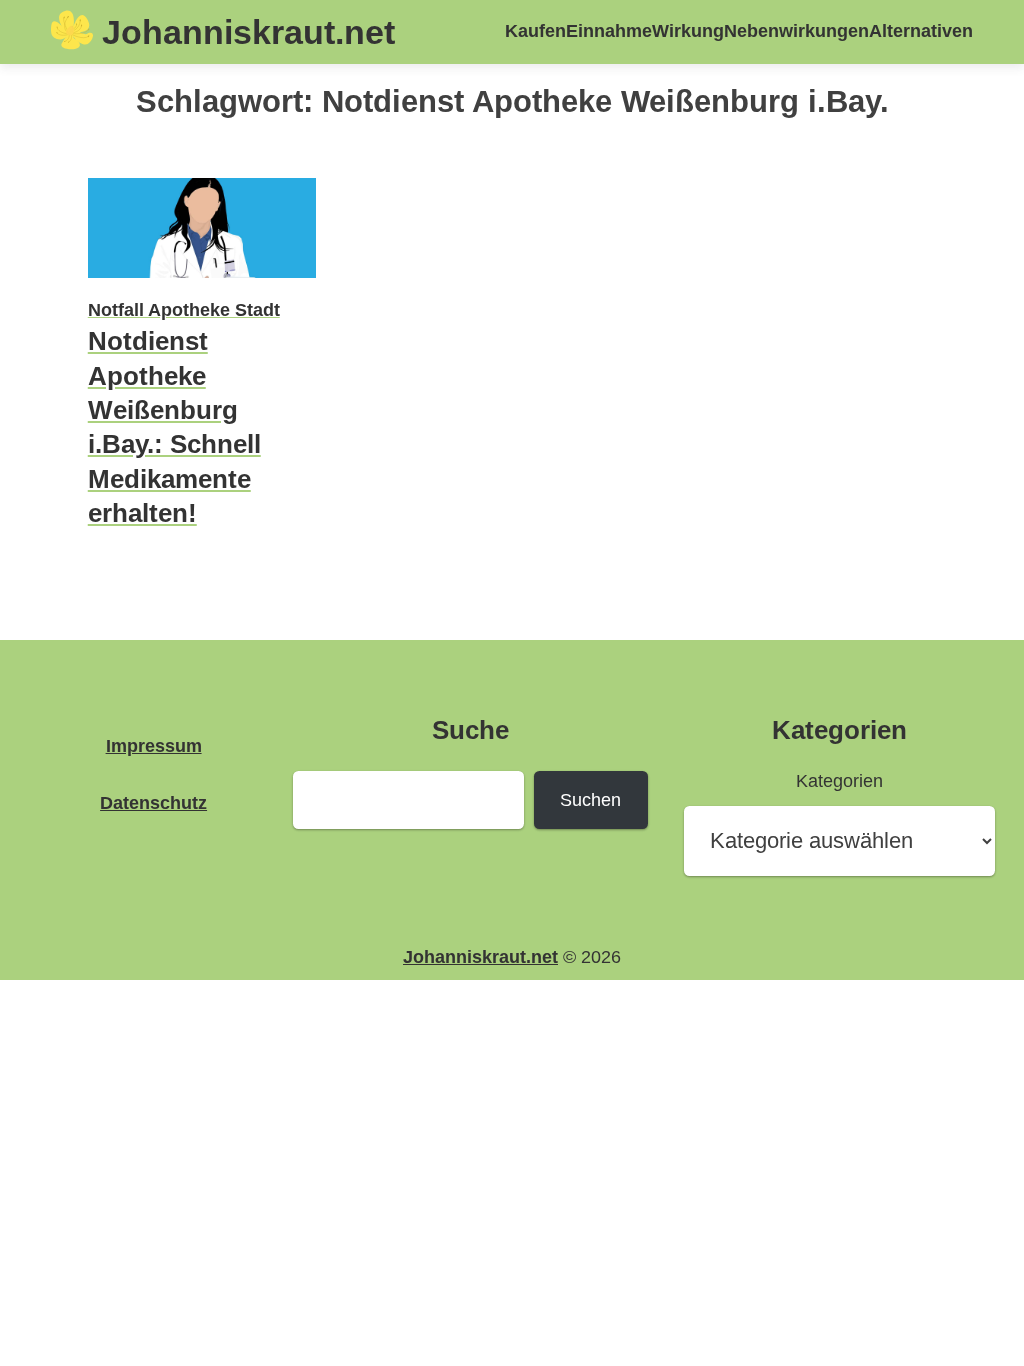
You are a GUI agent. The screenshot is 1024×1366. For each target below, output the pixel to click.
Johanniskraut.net (248, 32)
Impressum (154, 745)
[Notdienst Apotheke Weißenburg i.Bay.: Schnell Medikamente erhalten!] (202, 280)
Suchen (590, 799)
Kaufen (535, 31)
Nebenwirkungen (796, 31)
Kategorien (839, 780)
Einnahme (609, 31)
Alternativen (921, 31)
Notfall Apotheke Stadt (184, 309)
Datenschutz (153, 802)
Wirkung (688, 31)
